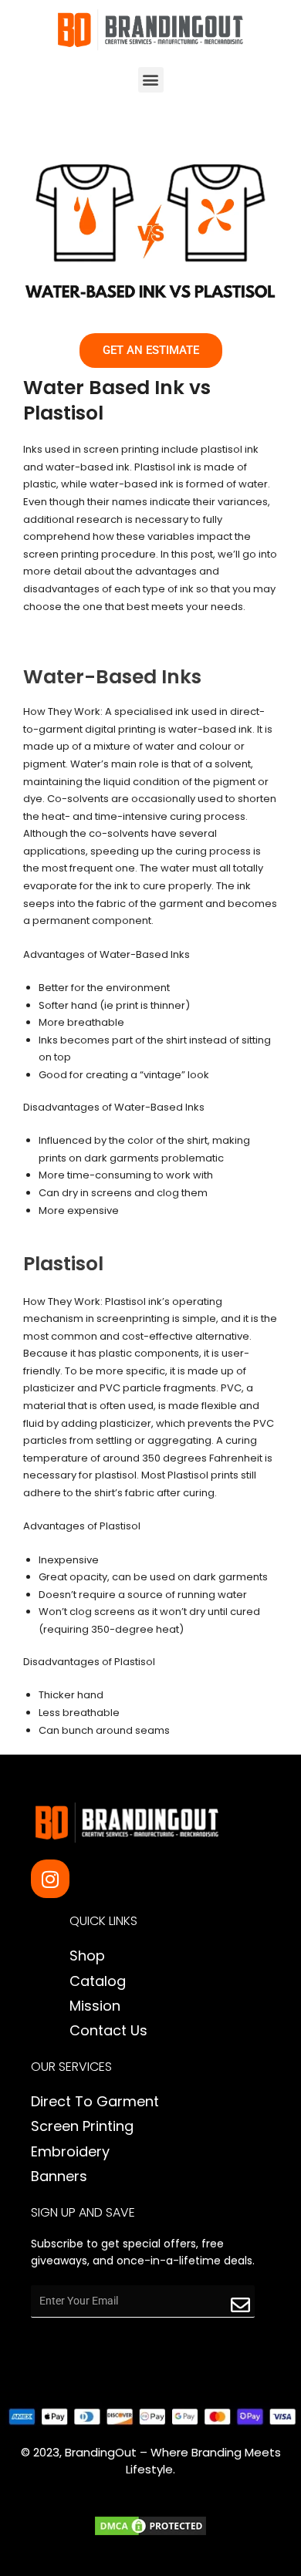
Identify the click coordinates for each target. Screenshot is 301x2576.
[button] (151, 80)
